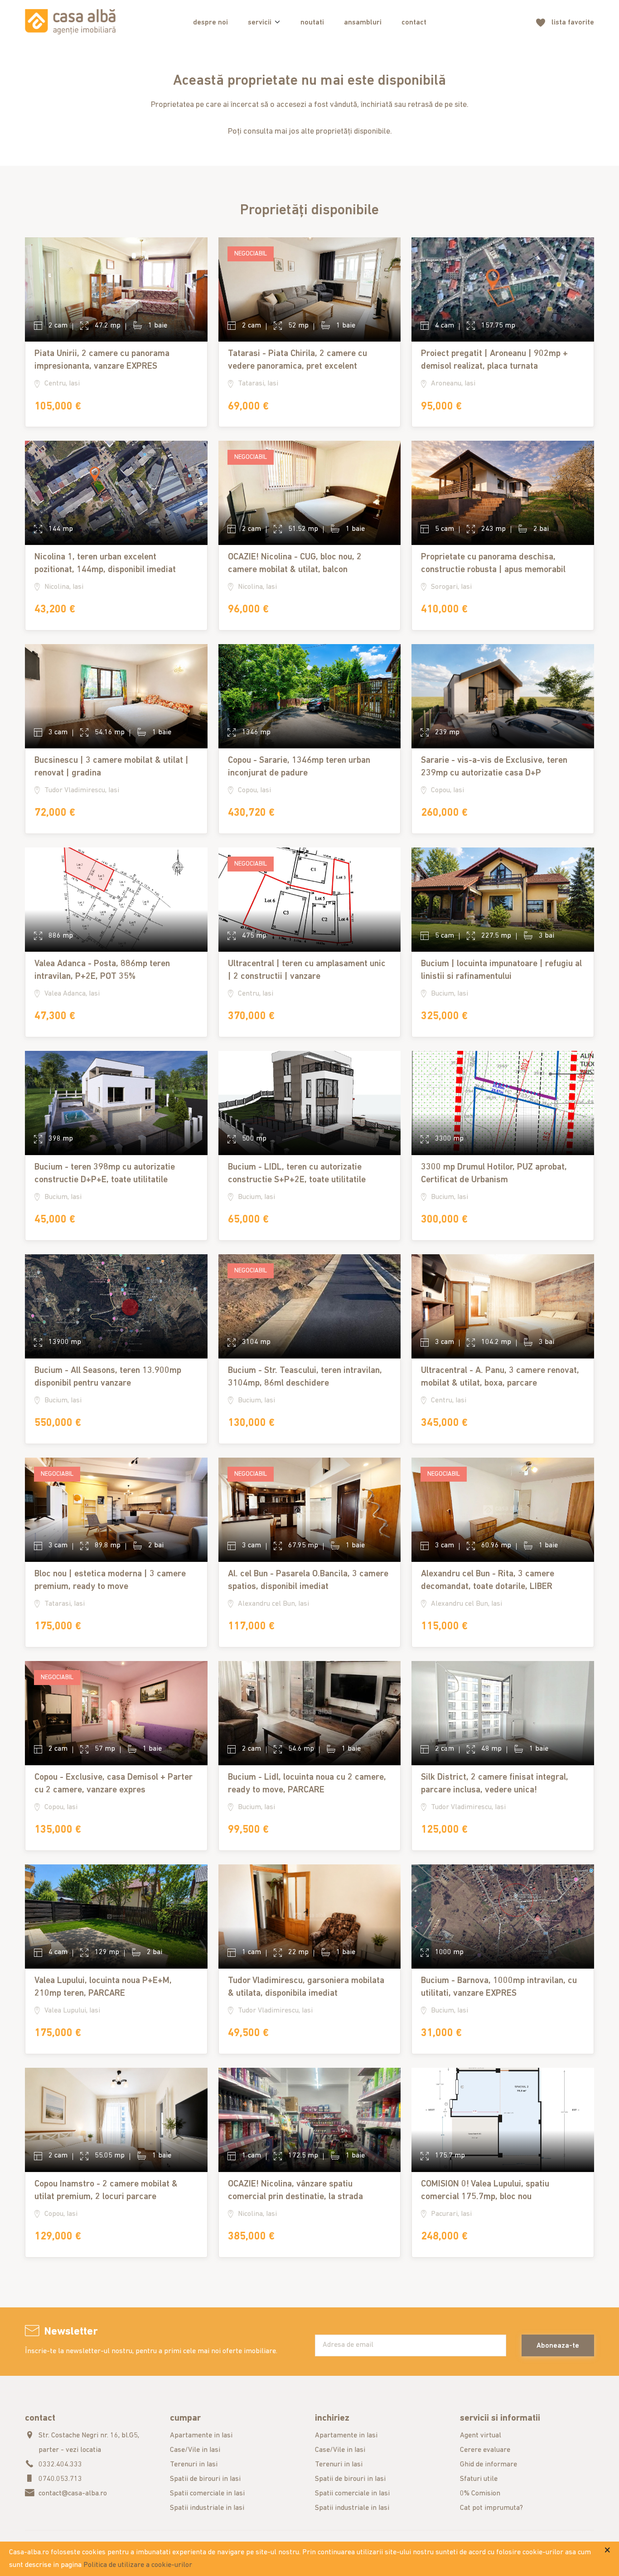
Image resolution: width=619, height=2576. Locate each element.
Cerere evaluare (485, 2450)
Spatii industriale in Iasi (207, 2508)
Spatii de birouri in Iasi (205, 2479)
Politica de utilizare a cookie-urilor (138, 2565)
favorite (573, 23)
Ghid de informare (488, 2465)
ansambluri (363, 23)
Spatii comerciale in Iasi (207, 2494)
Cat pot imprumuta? (491, 2508)
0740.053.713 (60, 2479)
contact (414, 23)
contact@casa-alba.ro (73, 2494)
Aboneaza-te (558, 2346)
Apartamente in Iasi (201, 2436)
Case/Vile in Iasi (195, 2450)
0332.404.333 (60, 2465)
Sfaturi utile (479, 2479)
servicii (260, 23)
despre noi (210, 23)
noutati (312, 23)
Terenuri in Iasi (194, 2465)
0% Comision (480, 2494)
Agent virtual (481, 2436)
